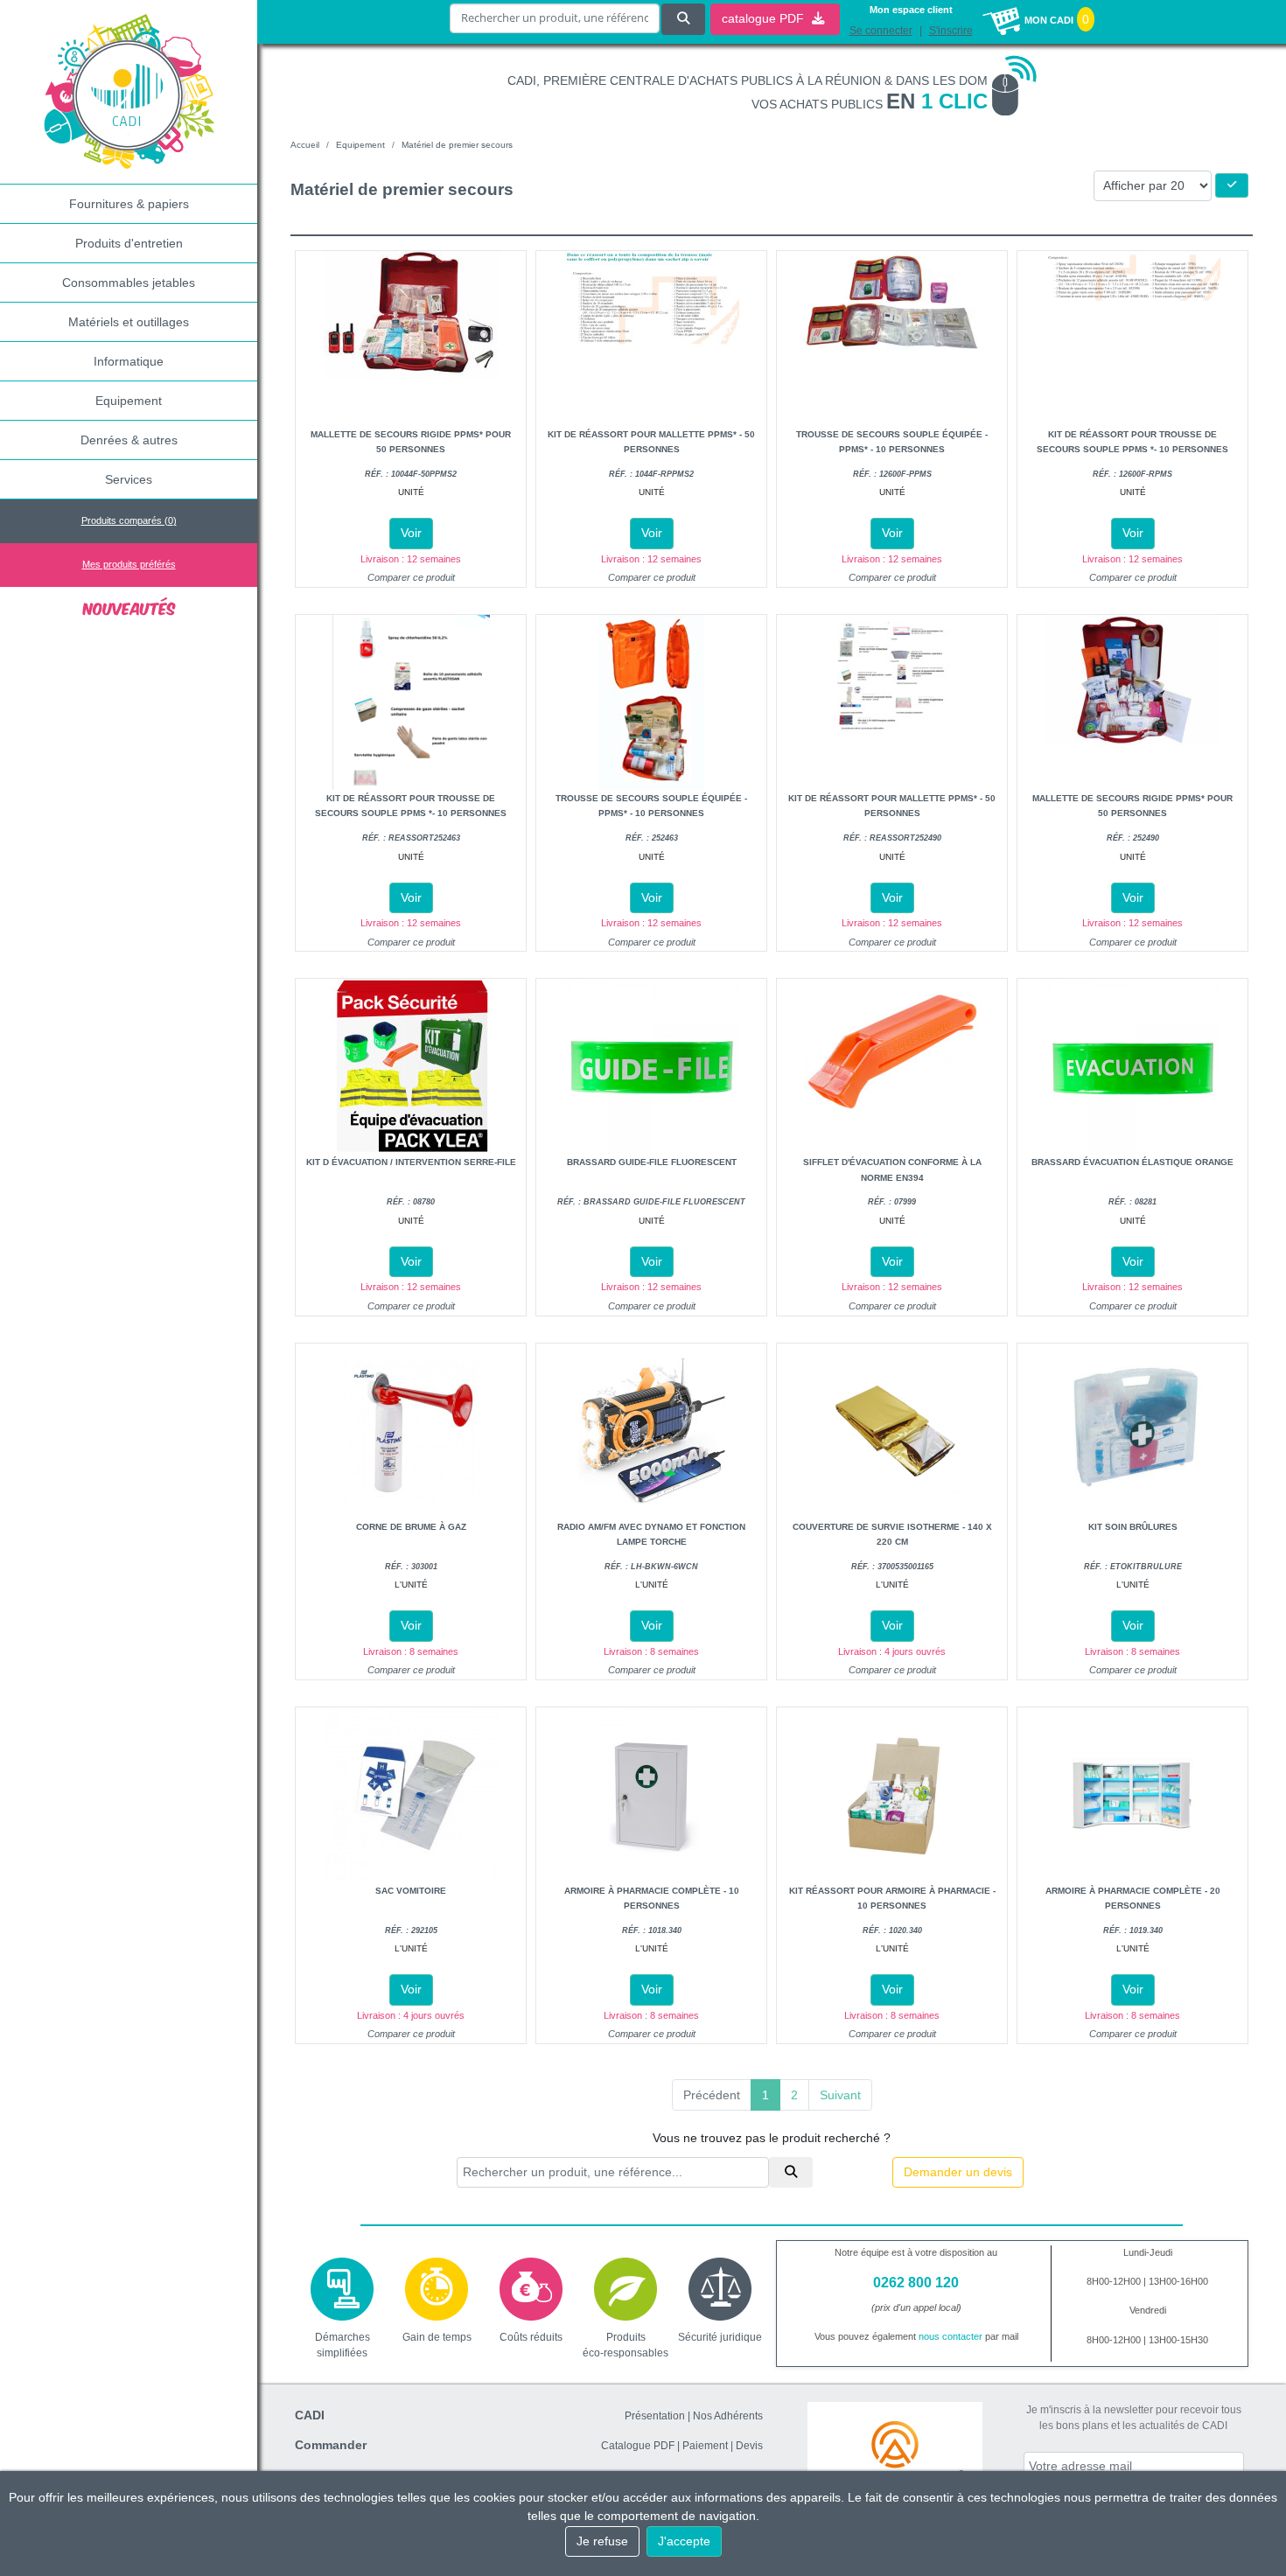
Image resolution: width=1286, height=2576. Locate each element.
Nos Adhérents (728, 2416)
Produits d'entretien (129, 243)
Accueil (305, 145)
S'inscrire (951, 31)
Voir (411, 533)
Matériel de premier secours (457, 145)
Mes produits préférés (129, 564)
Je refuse (602, 2541)
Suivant (840, 2095)
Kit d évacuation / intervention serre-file (411, 1162)
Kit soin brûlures (1133, 1527)
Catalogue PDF (638, 2446)
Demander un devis (958, 2172)
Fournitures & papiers (129, 204)
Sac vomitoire (411, 1891)
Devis (749, 2446)
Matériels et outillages (129, 322)
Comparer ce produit (411, 577)
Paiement (705, 2446)
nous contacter (951, 2336)
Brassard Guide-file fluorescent (652, 1162)
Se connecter (881, 31)
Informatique (129, 361)
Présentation (655, 2416)
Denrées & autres (129, 440)
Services (129, 479)
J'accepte (684, 2541)
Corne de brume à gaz (411, 1527)
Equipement (129, 401)
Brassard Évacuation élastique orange (1132, 1162)
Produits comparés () (129, 520)
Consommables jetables (129, 283)
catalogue (765, 18)
